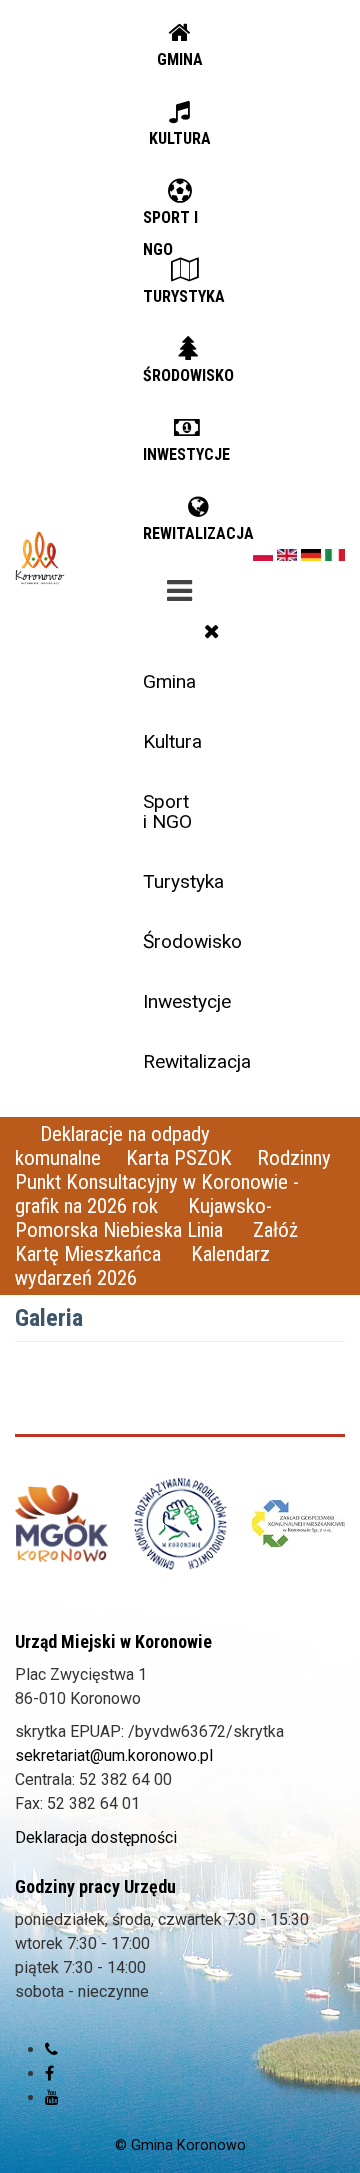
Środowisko (187, 941)
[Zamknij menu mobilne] (212, 631)
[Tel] (51, 2049)
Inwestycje (187, 1001)
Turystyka (183, 881)
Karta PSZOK (179, 1158)
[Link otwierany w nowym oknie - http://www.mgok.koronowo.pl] (61, 1523)
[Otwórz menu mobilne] (180, 587)
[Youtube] (52, 2097)
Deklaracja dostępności (96, 1837)
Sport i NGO (167, 811)
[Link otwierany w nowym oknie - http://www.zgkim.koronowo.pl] (298, 1524)
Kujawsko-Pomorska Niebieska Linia (143, 1218)
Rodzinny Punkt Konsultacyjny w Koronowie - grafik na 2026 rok (173, 1182)
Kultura (172, 741)
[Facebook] (49, 2073)
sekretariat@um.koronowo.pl (114, 1755)
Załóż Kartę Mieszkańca (156, 1242)
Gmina (169, 681)
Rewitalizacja (187, 1061)
